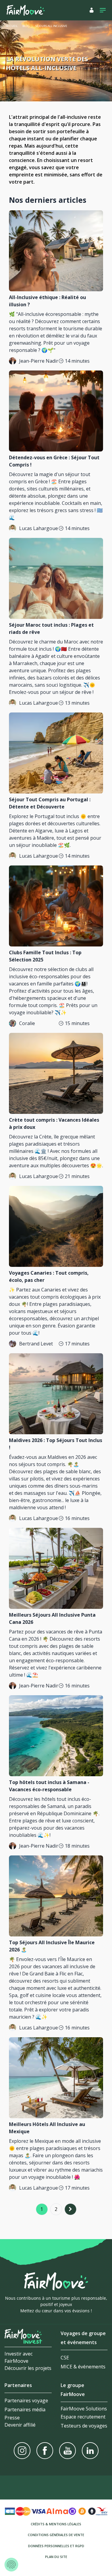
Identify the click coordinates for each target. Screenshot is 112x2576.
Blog (26, 26)
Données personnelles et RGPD (56, 2546)
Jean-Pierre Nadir (39, 361)
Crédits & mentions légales (56, 2524)
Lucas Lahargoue (39, 528)
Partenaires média (25, 2410)
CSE (65, 2358)
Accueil (12, 26)
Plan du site (56, 2557)
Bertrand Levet (36, 1344)
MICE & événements (83, 2367)
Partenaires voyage (26, 2401)
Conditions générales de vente (56, 2535)
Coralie (27, 1023)
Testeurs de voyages (84, 2426)
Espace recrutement (83, 2417)
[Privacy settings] (11, 2565)
